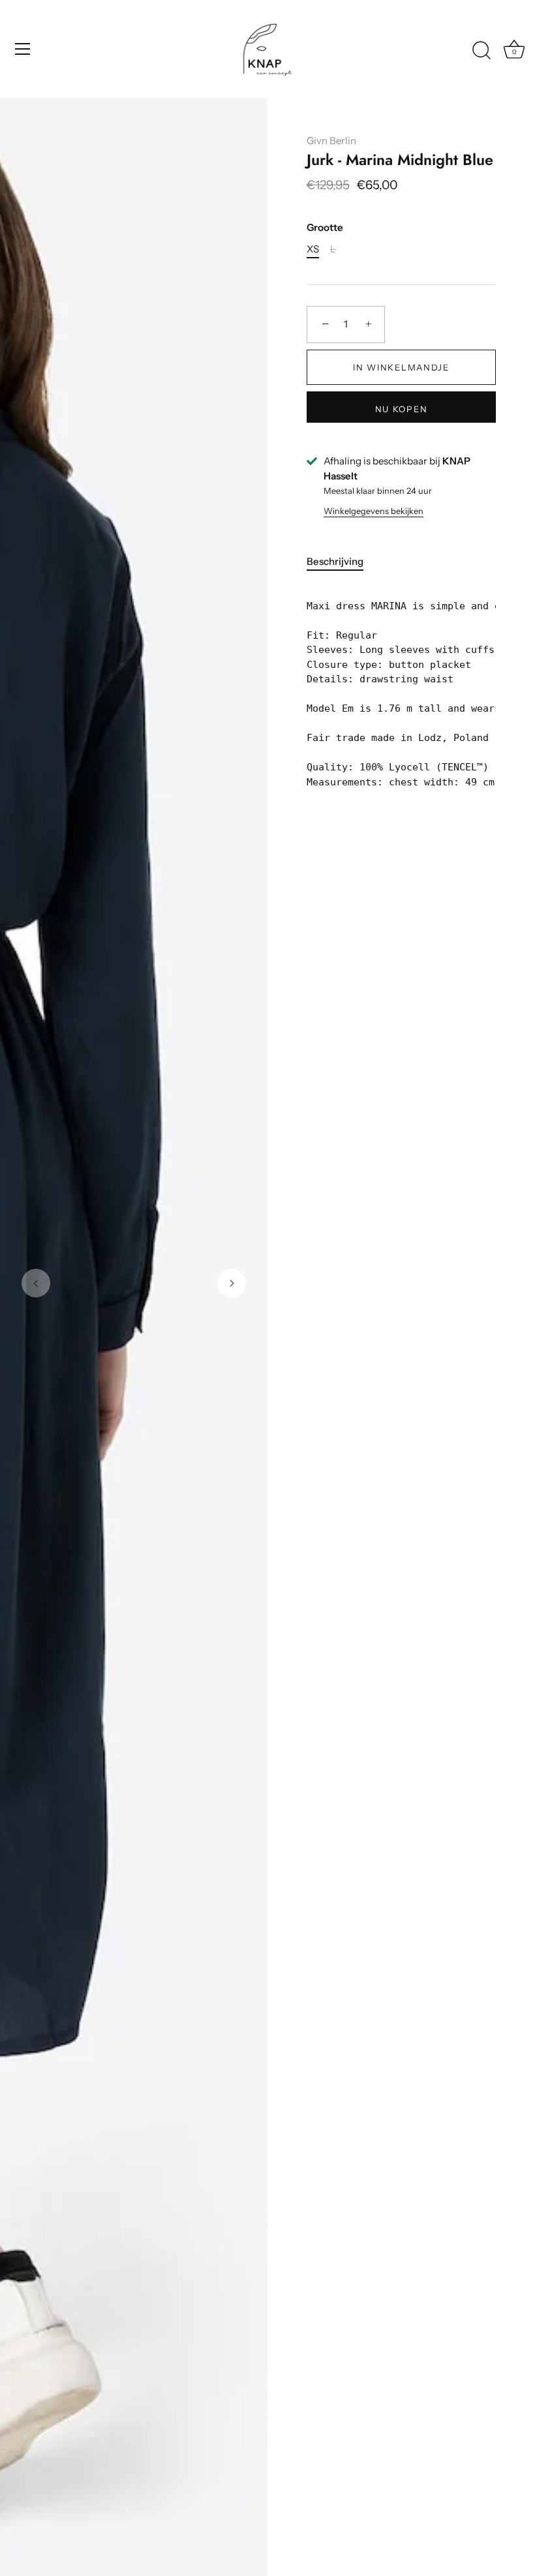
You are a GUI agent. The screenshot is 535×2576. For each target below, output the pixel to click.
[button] (36, 1283)
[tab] (342, 562)
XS (313, 249)
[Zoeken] (481, 51)
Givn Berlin (331, 141)
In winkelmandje (401, 367)
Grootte (325, 228)
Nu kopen (402, 409)
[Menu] (23, 49)
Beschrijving (335, 561)
